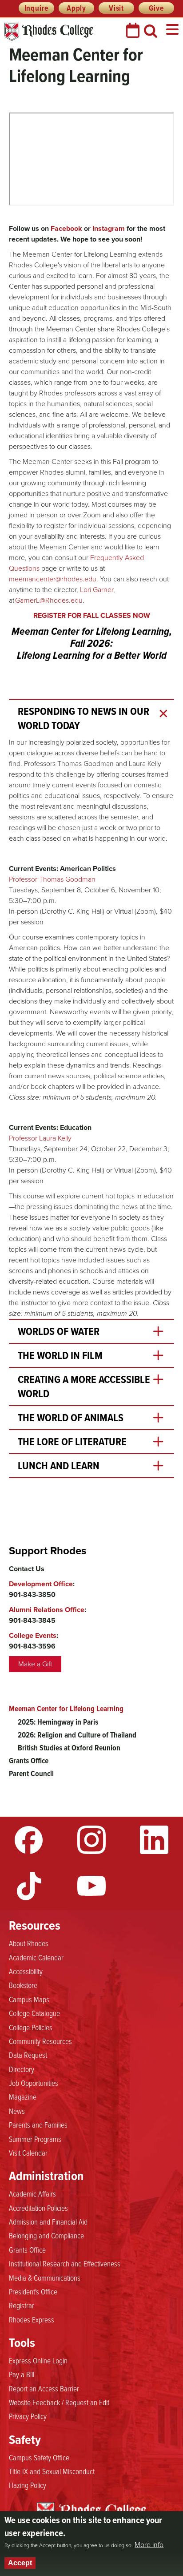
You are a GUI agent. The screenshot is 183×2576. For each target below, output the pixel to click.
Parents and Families (38, 2124)
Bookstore (23, 1985)
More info (149, 2545)
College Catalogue (34, 2013)
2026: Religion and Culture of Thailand (77, 1735)
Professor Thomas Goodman (52, 879)
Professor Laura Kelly (40, 1138)
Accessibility (26, 1971)
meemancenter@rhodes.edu (53, 579)
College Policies (31, 2027)
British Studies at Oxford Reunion (69, 1748)
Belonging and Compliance (46, 2235)
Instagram (91, 1840)
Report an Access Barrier (44, 2388)
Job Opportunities (34, 2083)
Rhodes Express (32, 2319)
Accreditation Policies (38, 2208)
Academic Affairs (32, 2193)
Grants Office (29, 1761)
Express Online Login (38, 2360)
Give (156, 8)
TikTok (29, 1886)
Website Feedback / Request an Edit (59, 2402)
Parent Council (31, 1774)
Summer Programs (35, 2139)
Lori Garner (97, 590)
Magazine (23, 2096)
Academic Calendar (36, 1957)
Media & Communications (45, 2278)
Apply (76, 8)
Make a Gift (35, 1664)
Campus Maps (29, 1999)
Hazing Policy (28, 2485)
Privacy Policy (28, 2416)
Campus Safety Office (39, 2457)
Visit (116, 8)
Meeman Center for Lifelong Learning (66, 1709)
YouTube (91, 1886)
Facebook (29, 1840)
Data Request (28, 2055)
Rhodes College (49, 32)
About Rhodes (29, 1943)
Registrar (22, 2305)
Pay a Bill (22, 2374)
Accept (20, 2563)
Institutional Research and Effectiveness (65, 2263)
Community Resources (40, 2041)
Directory (22, 2069)
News (17, 2111)
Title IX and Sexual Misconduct (52, 2471)
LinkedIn (154, 1840)
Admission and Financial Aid (48, 2221)
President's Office (33, 2291)
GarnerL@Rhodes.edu (49, 600)
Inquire (37, 8)
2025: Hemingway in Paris (58, 1722)
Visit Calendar (28, 2153)
